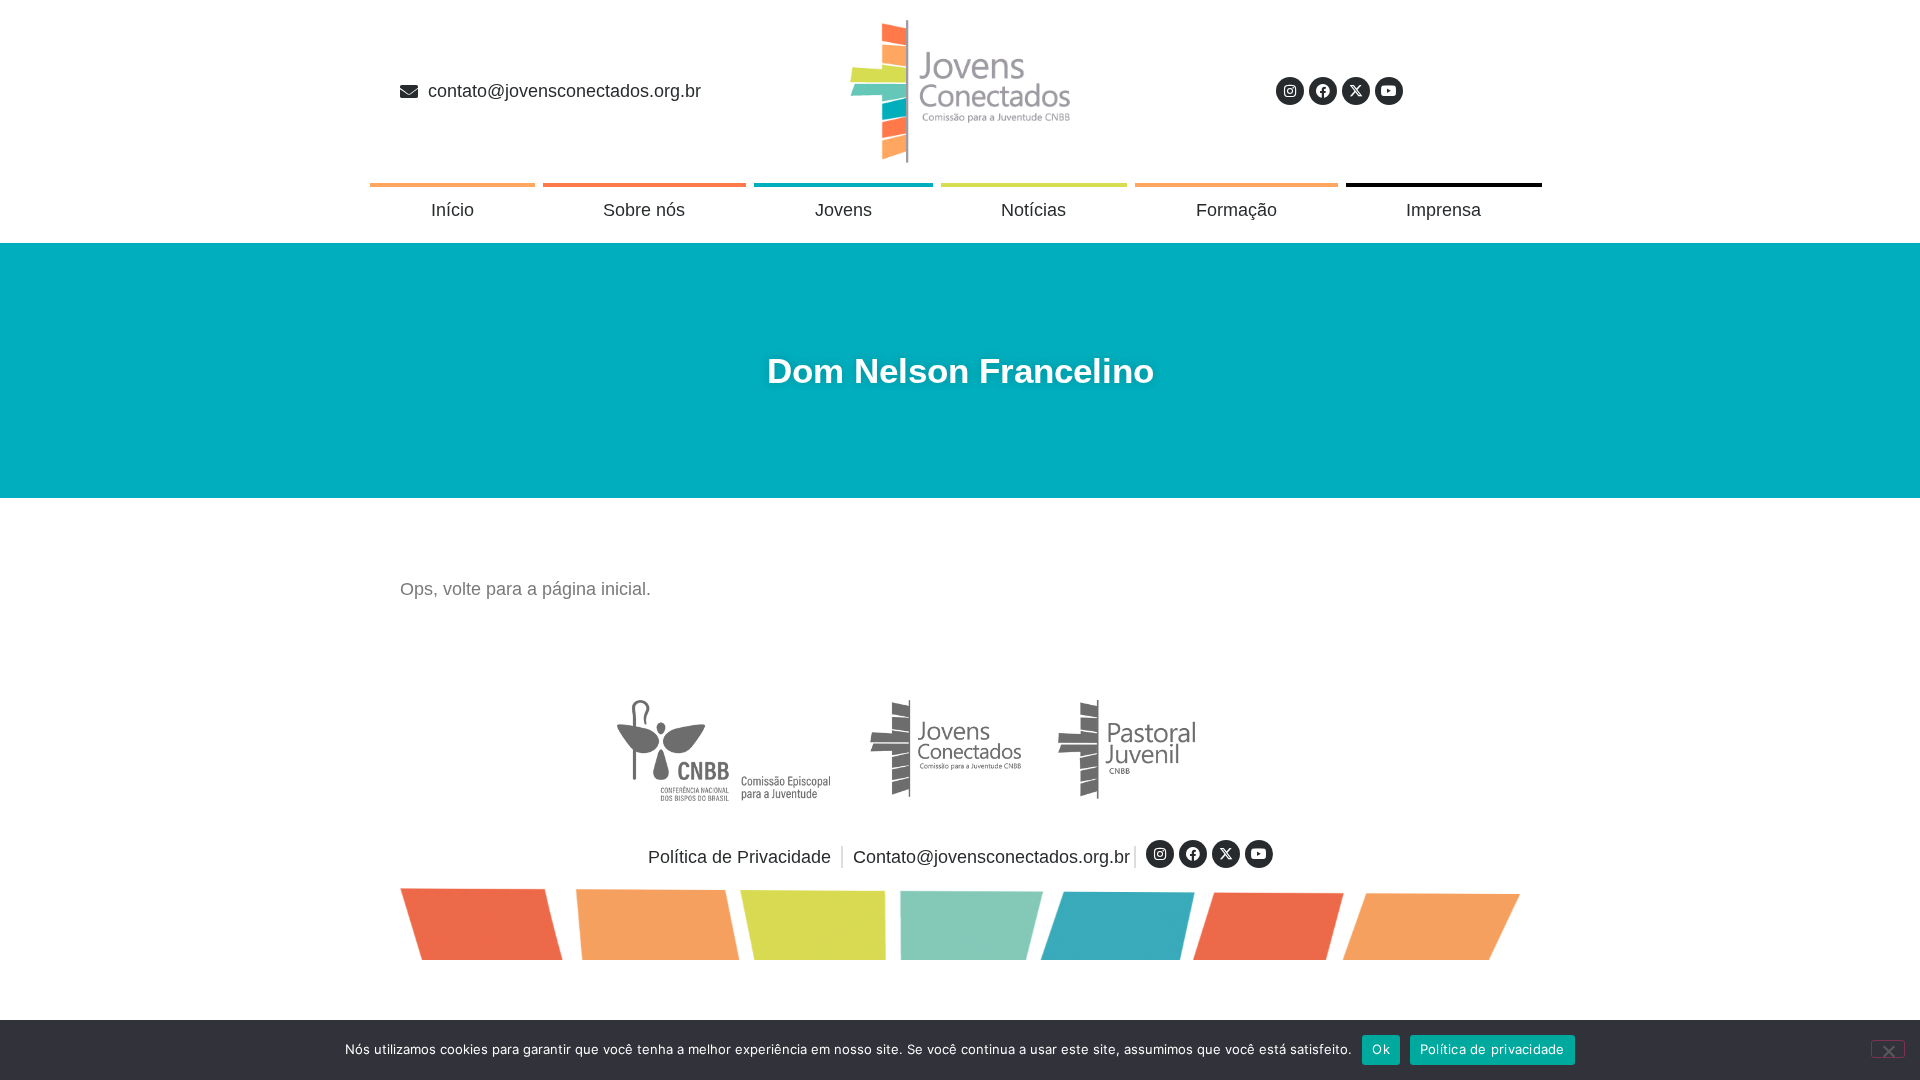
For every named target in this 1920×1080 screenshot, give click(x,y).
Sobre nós (644, 210)
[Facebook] (1323, 91)
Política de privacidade (1492, 1049)
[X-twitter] (1356, 91)
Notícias (1033, 210)
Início (452, 210)
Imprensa (1443, 210)
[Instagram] (1290, 91)
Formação (1236, 210)
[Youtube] (1389, 91)
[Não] (1888, 1049)
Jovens (843, 210)
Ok (1381, 1049)
